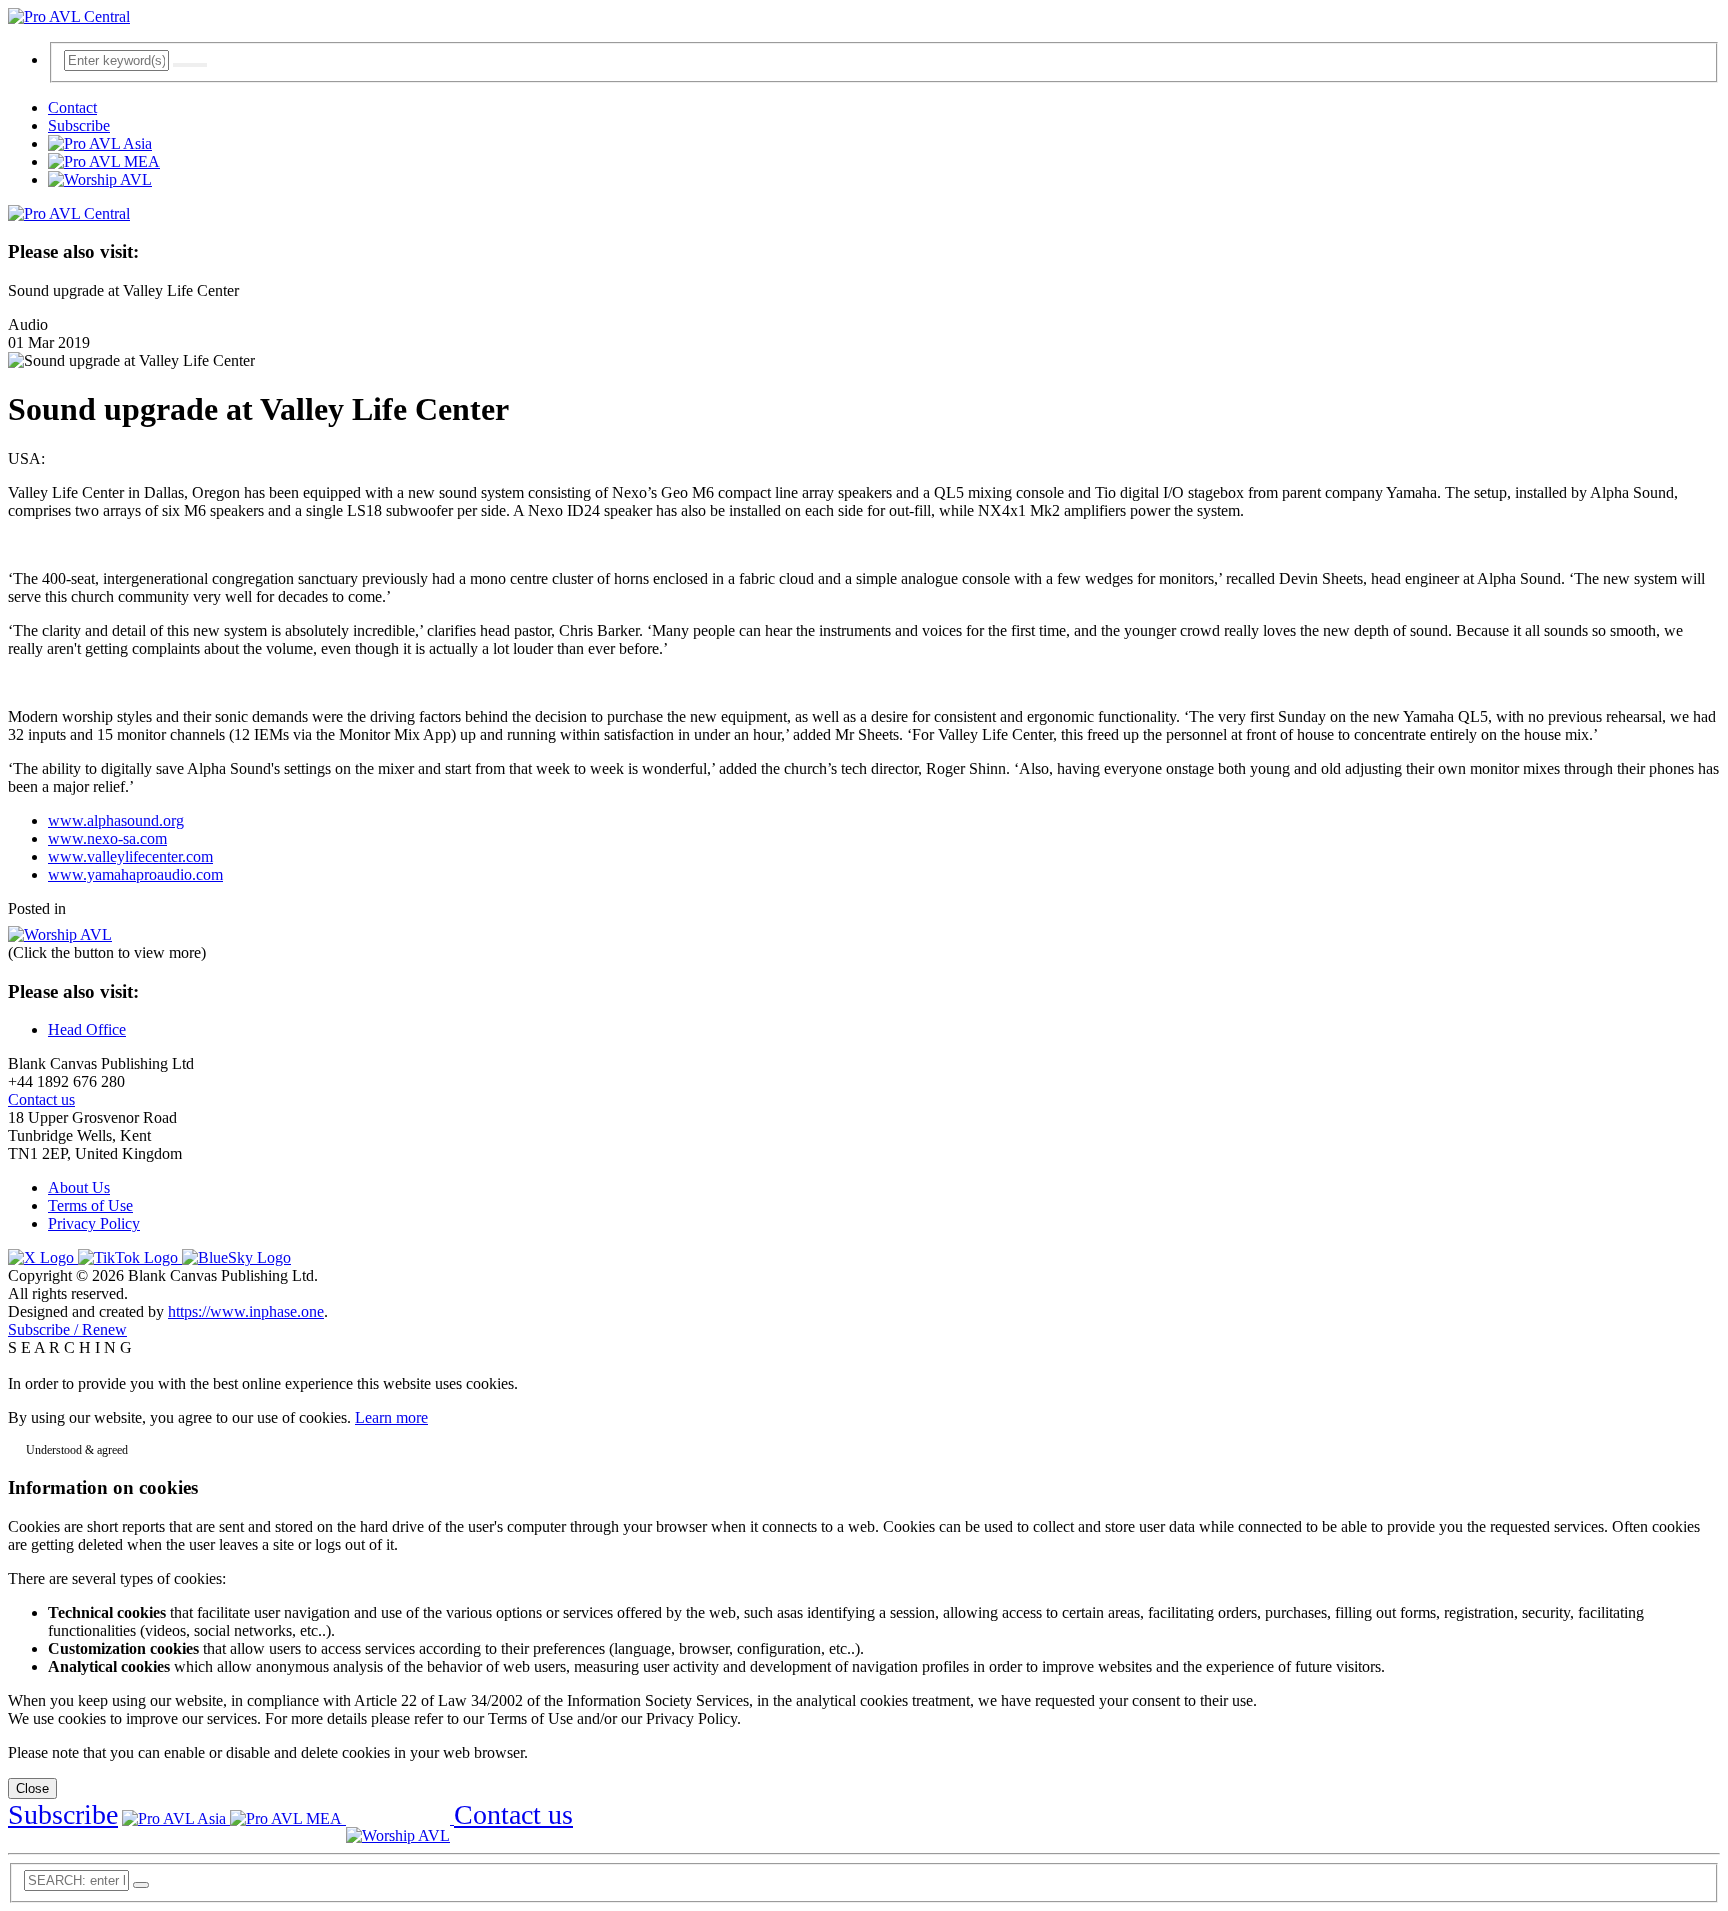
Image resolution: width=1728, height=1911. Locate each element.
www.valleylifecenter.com (130, 856)
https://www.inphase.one (246, 1311)
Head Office (87, 1029)
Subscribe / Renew (67, 1329)
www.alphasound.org (116, 820)
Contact (72, 107)
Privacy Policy (94, 1223)
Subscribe (79, 125)
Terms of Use (90, 1205)
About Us (79, 1187)
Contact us (41, 1099)
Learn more (391, 1417)
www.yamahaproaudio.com (135, 874)
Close (32, 1788)
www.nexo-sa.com (107, 838)
